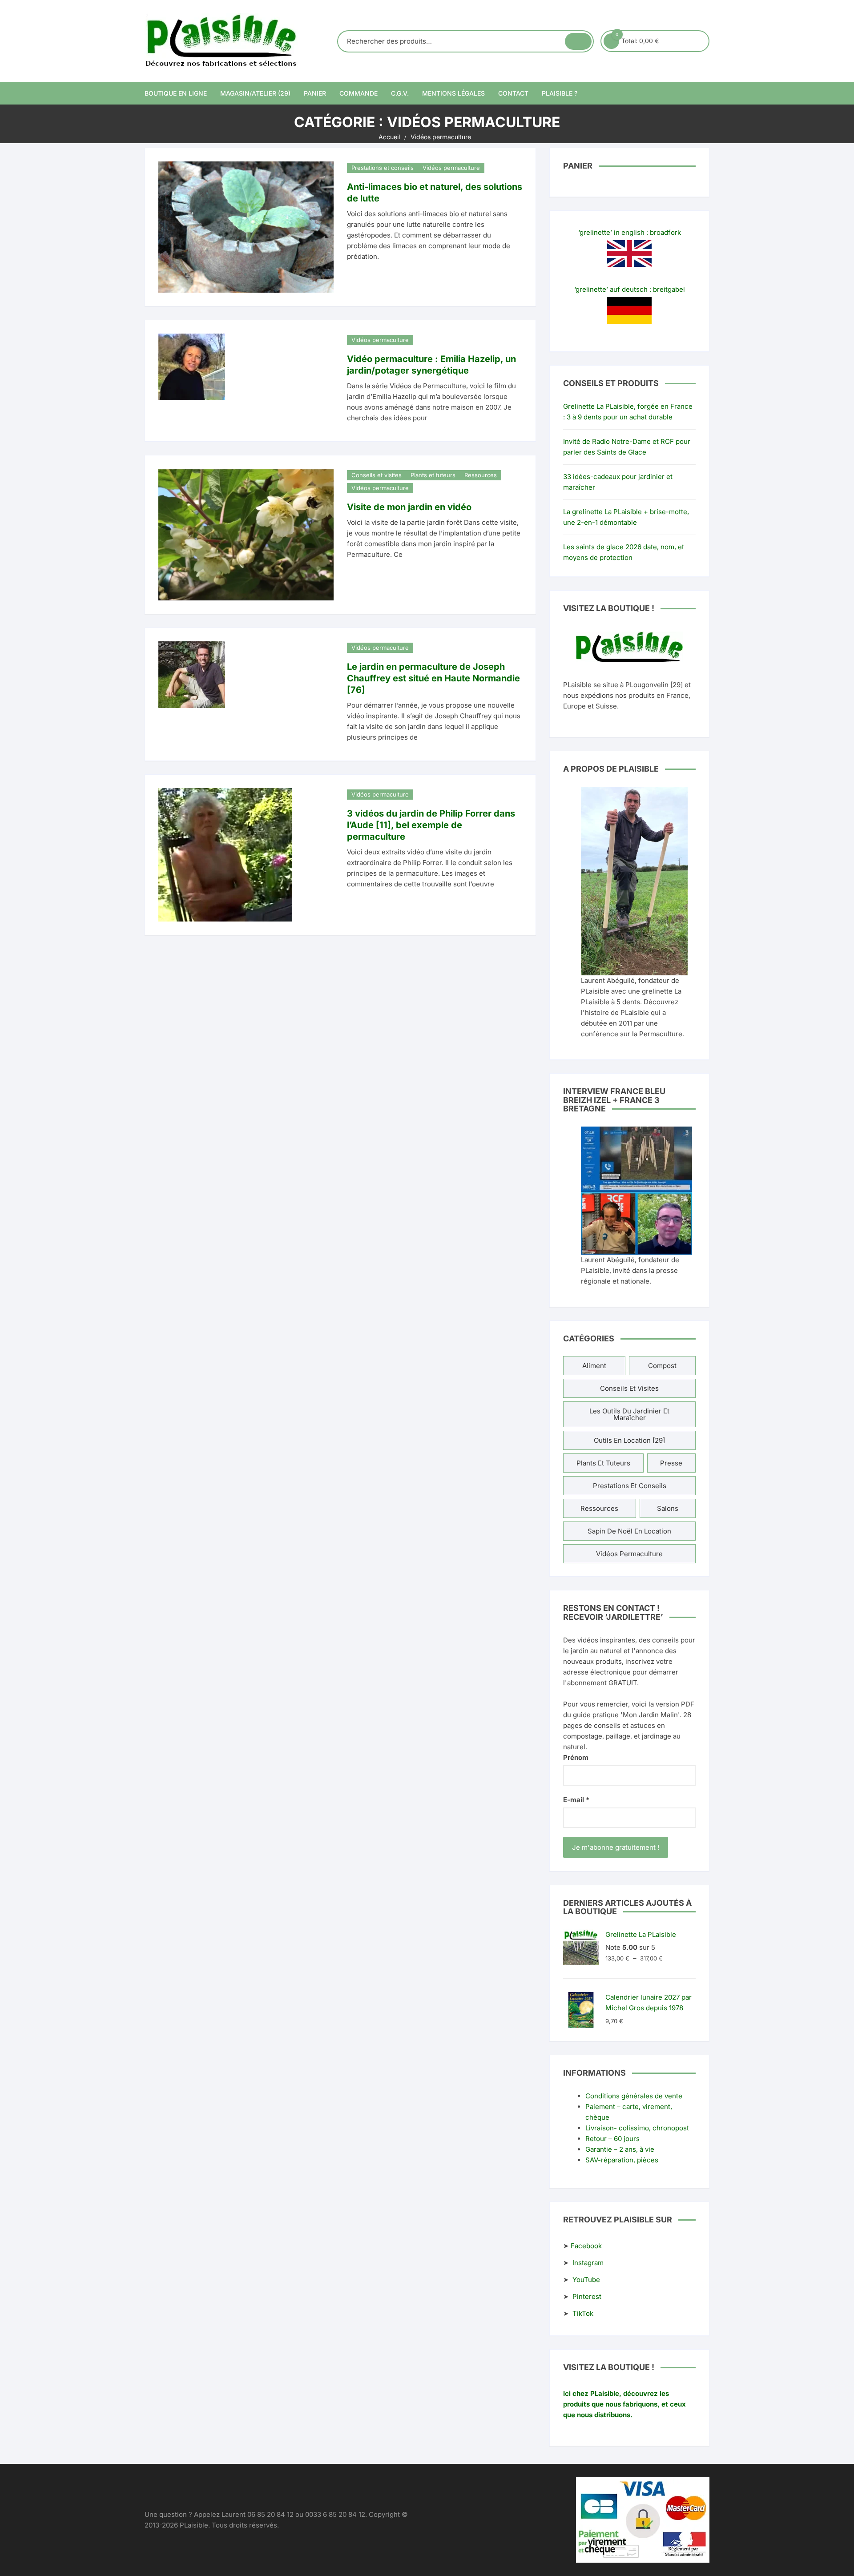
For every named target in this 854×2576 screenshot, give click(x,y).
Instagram (588, 2263)
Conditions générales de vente (634, 2096)
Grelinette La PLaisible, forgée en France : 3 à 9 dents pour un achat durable (628, 412)
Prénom (576, 1757)
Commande (359, 93)
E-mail (576, 1800)
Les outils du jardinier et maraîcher (629, 1414)
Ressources (481, 475)
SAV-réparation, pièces (622, 2160)
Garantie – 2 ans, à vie (620, 2149)
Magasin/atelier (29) (255, 93)
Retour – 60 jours (612, 2139)
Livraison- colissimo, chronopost (637, 2128)
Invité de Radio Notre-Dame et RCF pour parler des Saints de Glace (627, 447)
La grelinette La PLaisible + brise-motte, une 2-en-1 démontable (626, 517)
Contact (513, 93)
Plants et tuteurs (433, 475)
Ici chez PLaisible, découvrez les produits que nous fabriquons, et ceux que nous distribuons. (624, 2404)
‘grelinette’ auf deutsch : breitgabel (630, 289)
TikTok (583, 2313)
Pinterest (587, 2296)
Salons (668, 1508)
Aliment (594, 1366)
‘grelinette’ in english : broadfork (630, 232)
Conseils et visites (377, 475)
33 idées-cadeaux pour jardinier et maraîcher (618, 482)
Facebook (586, 2246)
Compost (662, 1366)
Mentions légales (453, 93)
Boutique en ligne (176, 93)
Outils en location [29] (629, 1440)
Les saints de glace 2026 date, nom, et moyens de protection (624, 552)
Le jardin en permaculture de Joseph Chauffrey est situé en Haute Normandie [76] (433, 678)
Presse (671, 1463)
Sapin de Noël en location (629, 1531)
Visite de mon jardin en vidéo (409, 507)
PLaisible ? (560, 93)
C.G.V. (400, 93)
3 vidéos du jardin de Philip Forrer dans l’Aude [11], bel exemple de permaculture (431, 825)
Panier (315, 93)
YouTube (586, 2280)
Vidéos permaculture (451, 168)
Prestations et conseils (383, 168)
